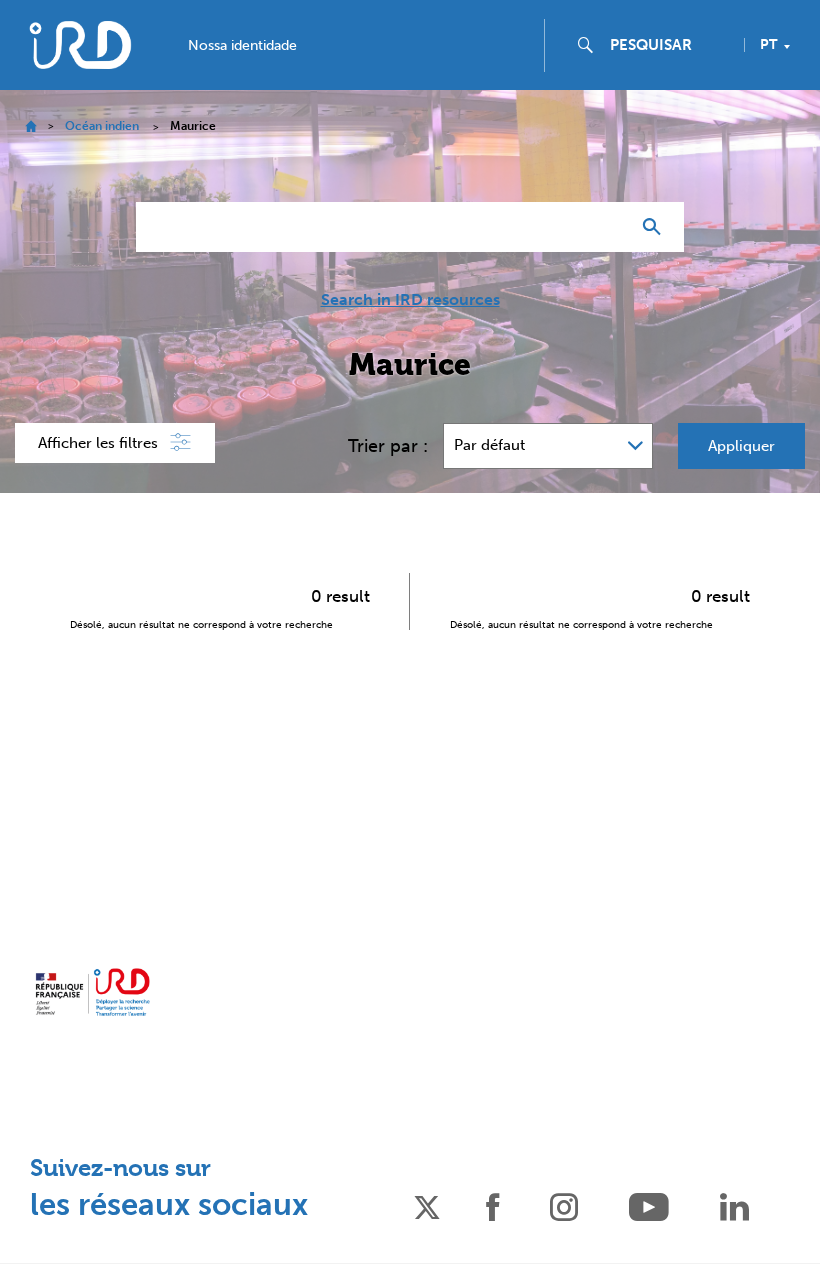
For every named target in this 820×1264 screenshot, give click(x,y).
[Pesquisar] (656, 227)
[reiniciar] (606, 227)
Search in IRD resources (410, 300)
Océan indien (102, 126)
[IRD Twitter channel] (427, 1205)
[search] (669, 45)
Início (30, 126)
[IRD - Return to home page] (80, 44)
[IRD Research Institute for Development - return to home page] (92, 992)
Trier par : (388, 446)
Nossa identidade (242, 46)
